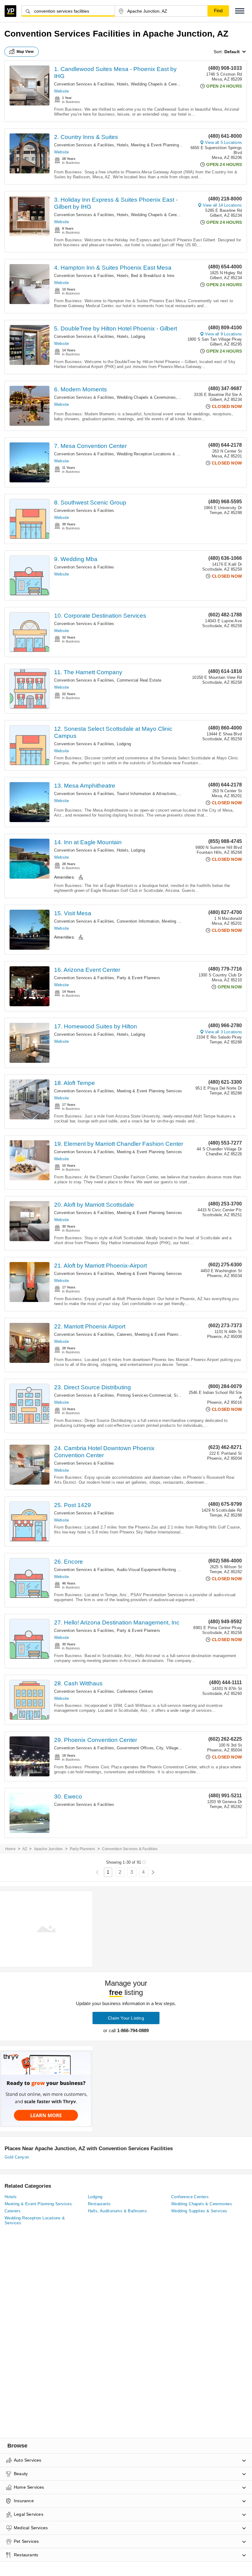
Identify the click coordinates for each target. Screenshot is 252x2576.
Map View (25, 52)
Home (10, 1849)
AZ (25, 1849)
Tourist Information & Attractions (147, 794)
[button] (240, 11)
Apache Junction (49, 1849)
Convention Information (138, 921)
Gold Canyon (17, 2157)
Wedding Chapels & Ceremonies (161, 84)
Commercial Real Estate (139, 680)
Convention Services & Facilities (84, 84)
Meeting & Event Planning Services (164, 145)
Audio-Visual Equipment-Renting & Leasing (156, 1570)
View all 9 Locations (223, 334)
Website (61, 91)
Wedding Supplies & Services (199, 2211)
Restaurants (99, 2204)
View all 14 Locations (222, 205)
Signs (179, 1395)
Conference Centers (135, 1691)
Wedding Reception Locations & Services (155, 454)
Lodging (138, 336)
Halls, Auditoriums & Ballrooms (117, 2211)
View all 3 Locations (223, 1032)
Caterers (125, 1334)
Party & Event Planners (138, 978)
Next (153, 1872)
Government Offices (135, 1748)
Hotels (123, 84)
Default (232, 52)
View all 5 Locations (223, 142)
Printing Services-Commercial (144, 1395)
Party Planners (83, 1849)
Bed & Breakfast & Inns (153, 276)
